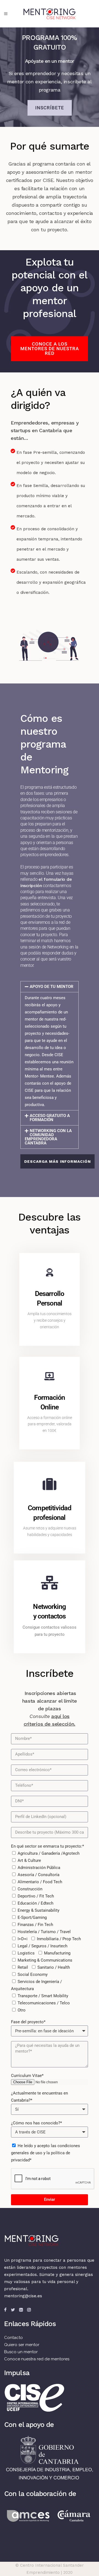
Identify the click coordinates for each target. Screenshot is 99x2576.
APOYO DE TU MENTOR (52, 987)
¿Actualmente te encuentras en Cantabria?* (39, 2097)
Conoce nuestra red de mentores (37, 2359)
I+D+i (23, 1939)
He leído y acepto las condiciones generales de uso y (46, 2153)
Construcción (30, 1889)
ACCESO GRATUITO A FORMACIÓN (50, 1118)
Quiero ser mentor (22, 2345)
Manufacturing (57, 1953)
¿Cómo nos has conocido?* (36, 2123)
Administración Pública (39, 1868)
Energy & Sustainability (38, 1910)
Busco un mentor (21, 2352)
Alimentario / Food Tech (40, 1882)
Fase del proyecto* (28, 2022)
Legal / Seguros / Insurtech (42, 1946)
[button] (50, 987)
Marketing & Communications (45, 1960)
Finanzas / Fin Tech (35, 1925)
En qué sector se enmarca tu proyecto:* (47, 1846)
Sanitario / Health (54, 1967)
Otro (22, 2010)
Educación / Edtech (35, 1903)
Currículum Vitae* (27, 2076)
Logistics (26, 1953)
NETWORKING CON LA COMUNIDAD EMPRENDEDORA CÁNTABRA (48, 1137)
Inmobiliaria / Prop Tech (59, 1939)
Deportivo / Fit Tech (36, 1896)
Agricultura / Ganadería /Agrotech (49, 1853)
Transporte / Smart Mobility (43, 1996)
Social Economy (33, 1974)
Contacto (13, 2338)
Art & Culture (29, 1860)
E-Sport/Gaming (32, 1917)
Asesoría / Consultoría (38, 1875)
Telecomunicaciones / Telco (44, 2003)
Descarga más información (57, 1161)
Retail (23, 1967)
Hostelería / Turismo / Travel (44, 1932)
